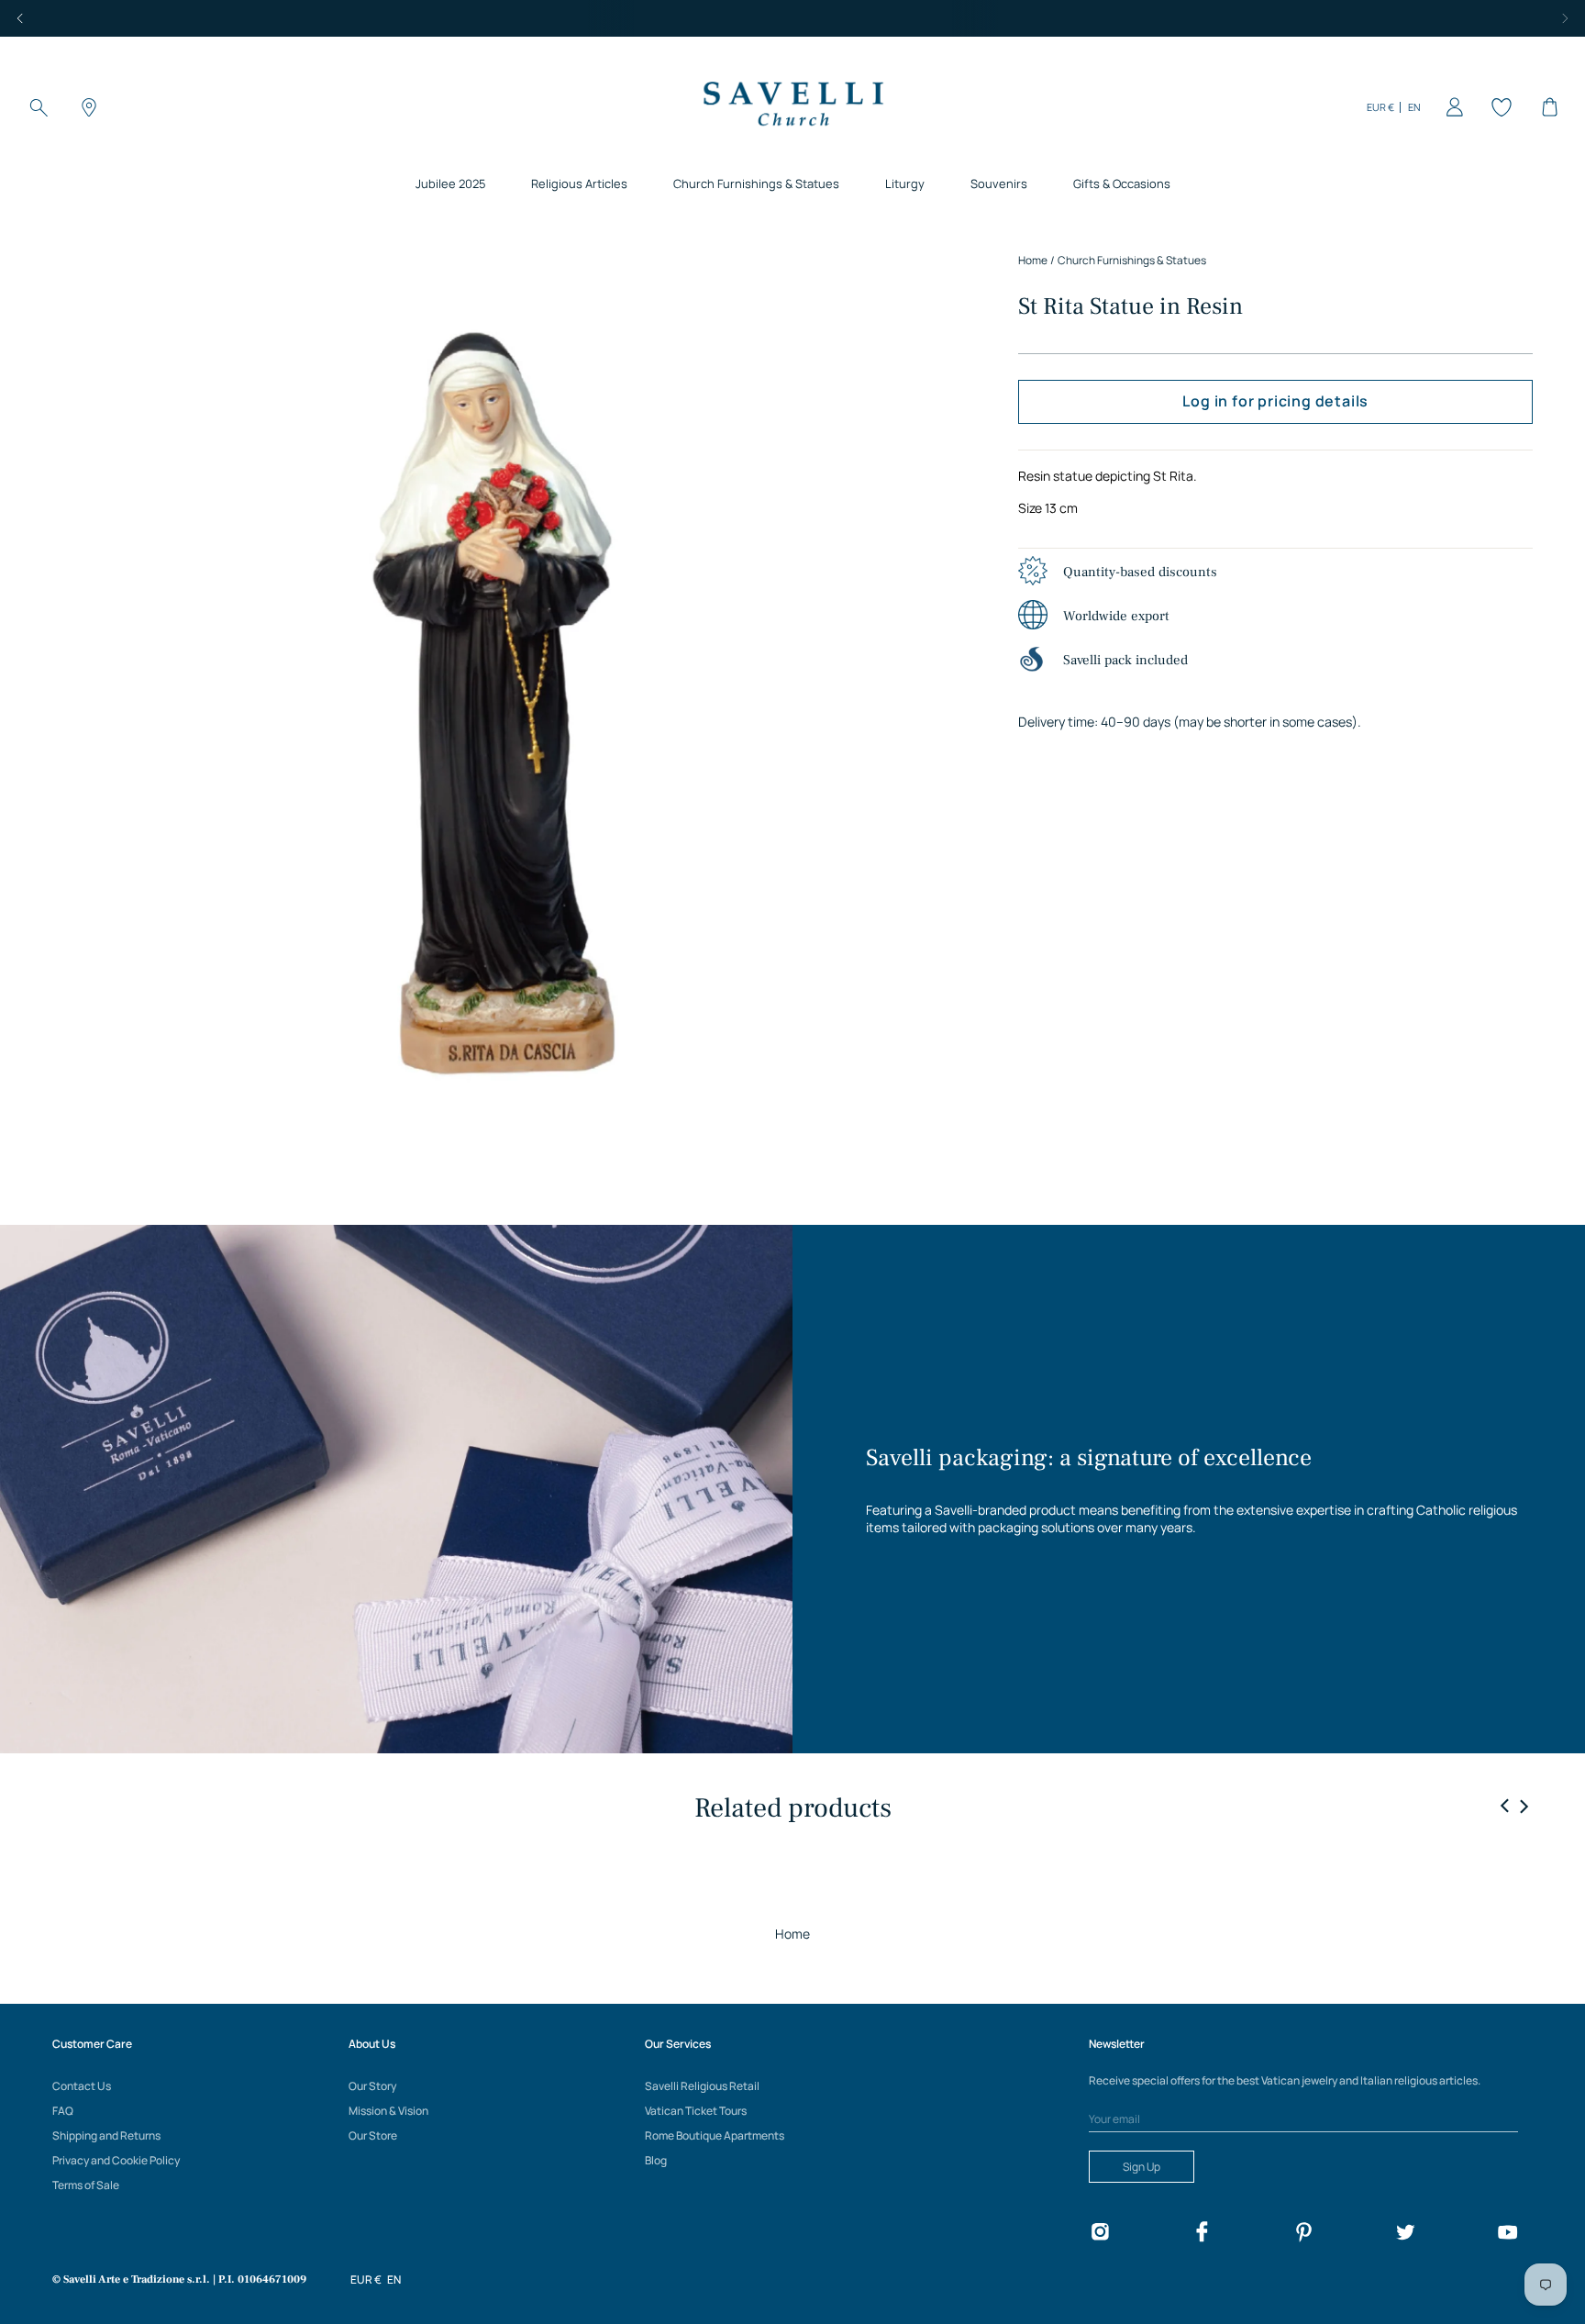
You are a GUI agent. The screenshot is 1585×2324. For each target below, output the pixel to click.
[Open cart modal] (1546, 107)
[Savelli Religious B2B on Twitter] (1405, 2235)
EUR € (1380, 107)
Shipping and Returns (106, 2135)
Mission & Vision (388, 2111)
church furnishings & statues (1132, 260)
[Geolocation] (86, 107)
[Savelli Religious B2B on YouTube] (1507, 2235)
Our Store (373, 2135)
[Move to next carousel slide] (1524, 1806)
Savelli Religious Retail (702, 2086)
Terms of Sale (86, 2185)
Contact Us (82, 2086)
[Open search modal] (39, 107)
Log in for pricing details (1275, 402)
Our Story (372, 2086)
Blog (656, 2160)
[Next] (1565, 18)
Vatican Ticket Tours (696, 2111)
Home (792, 1934)
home (1033, 260)
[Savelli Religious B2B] (792, 107)
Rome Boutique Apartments (715, 2135)
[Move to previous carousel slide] (1505, 1807)
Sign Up (1142, 2167)
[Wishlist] (1499, 107)
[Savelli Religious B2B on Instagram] (1100, 2235)
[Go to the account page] (1451, 107)
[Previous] (20, 18)
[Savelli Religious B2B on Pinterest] (1303, 2235)
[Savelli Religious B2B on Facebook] (1202, 2235)
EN (1414, 107)
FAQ (63, 2111)
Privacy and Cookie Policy (116, 2160)
